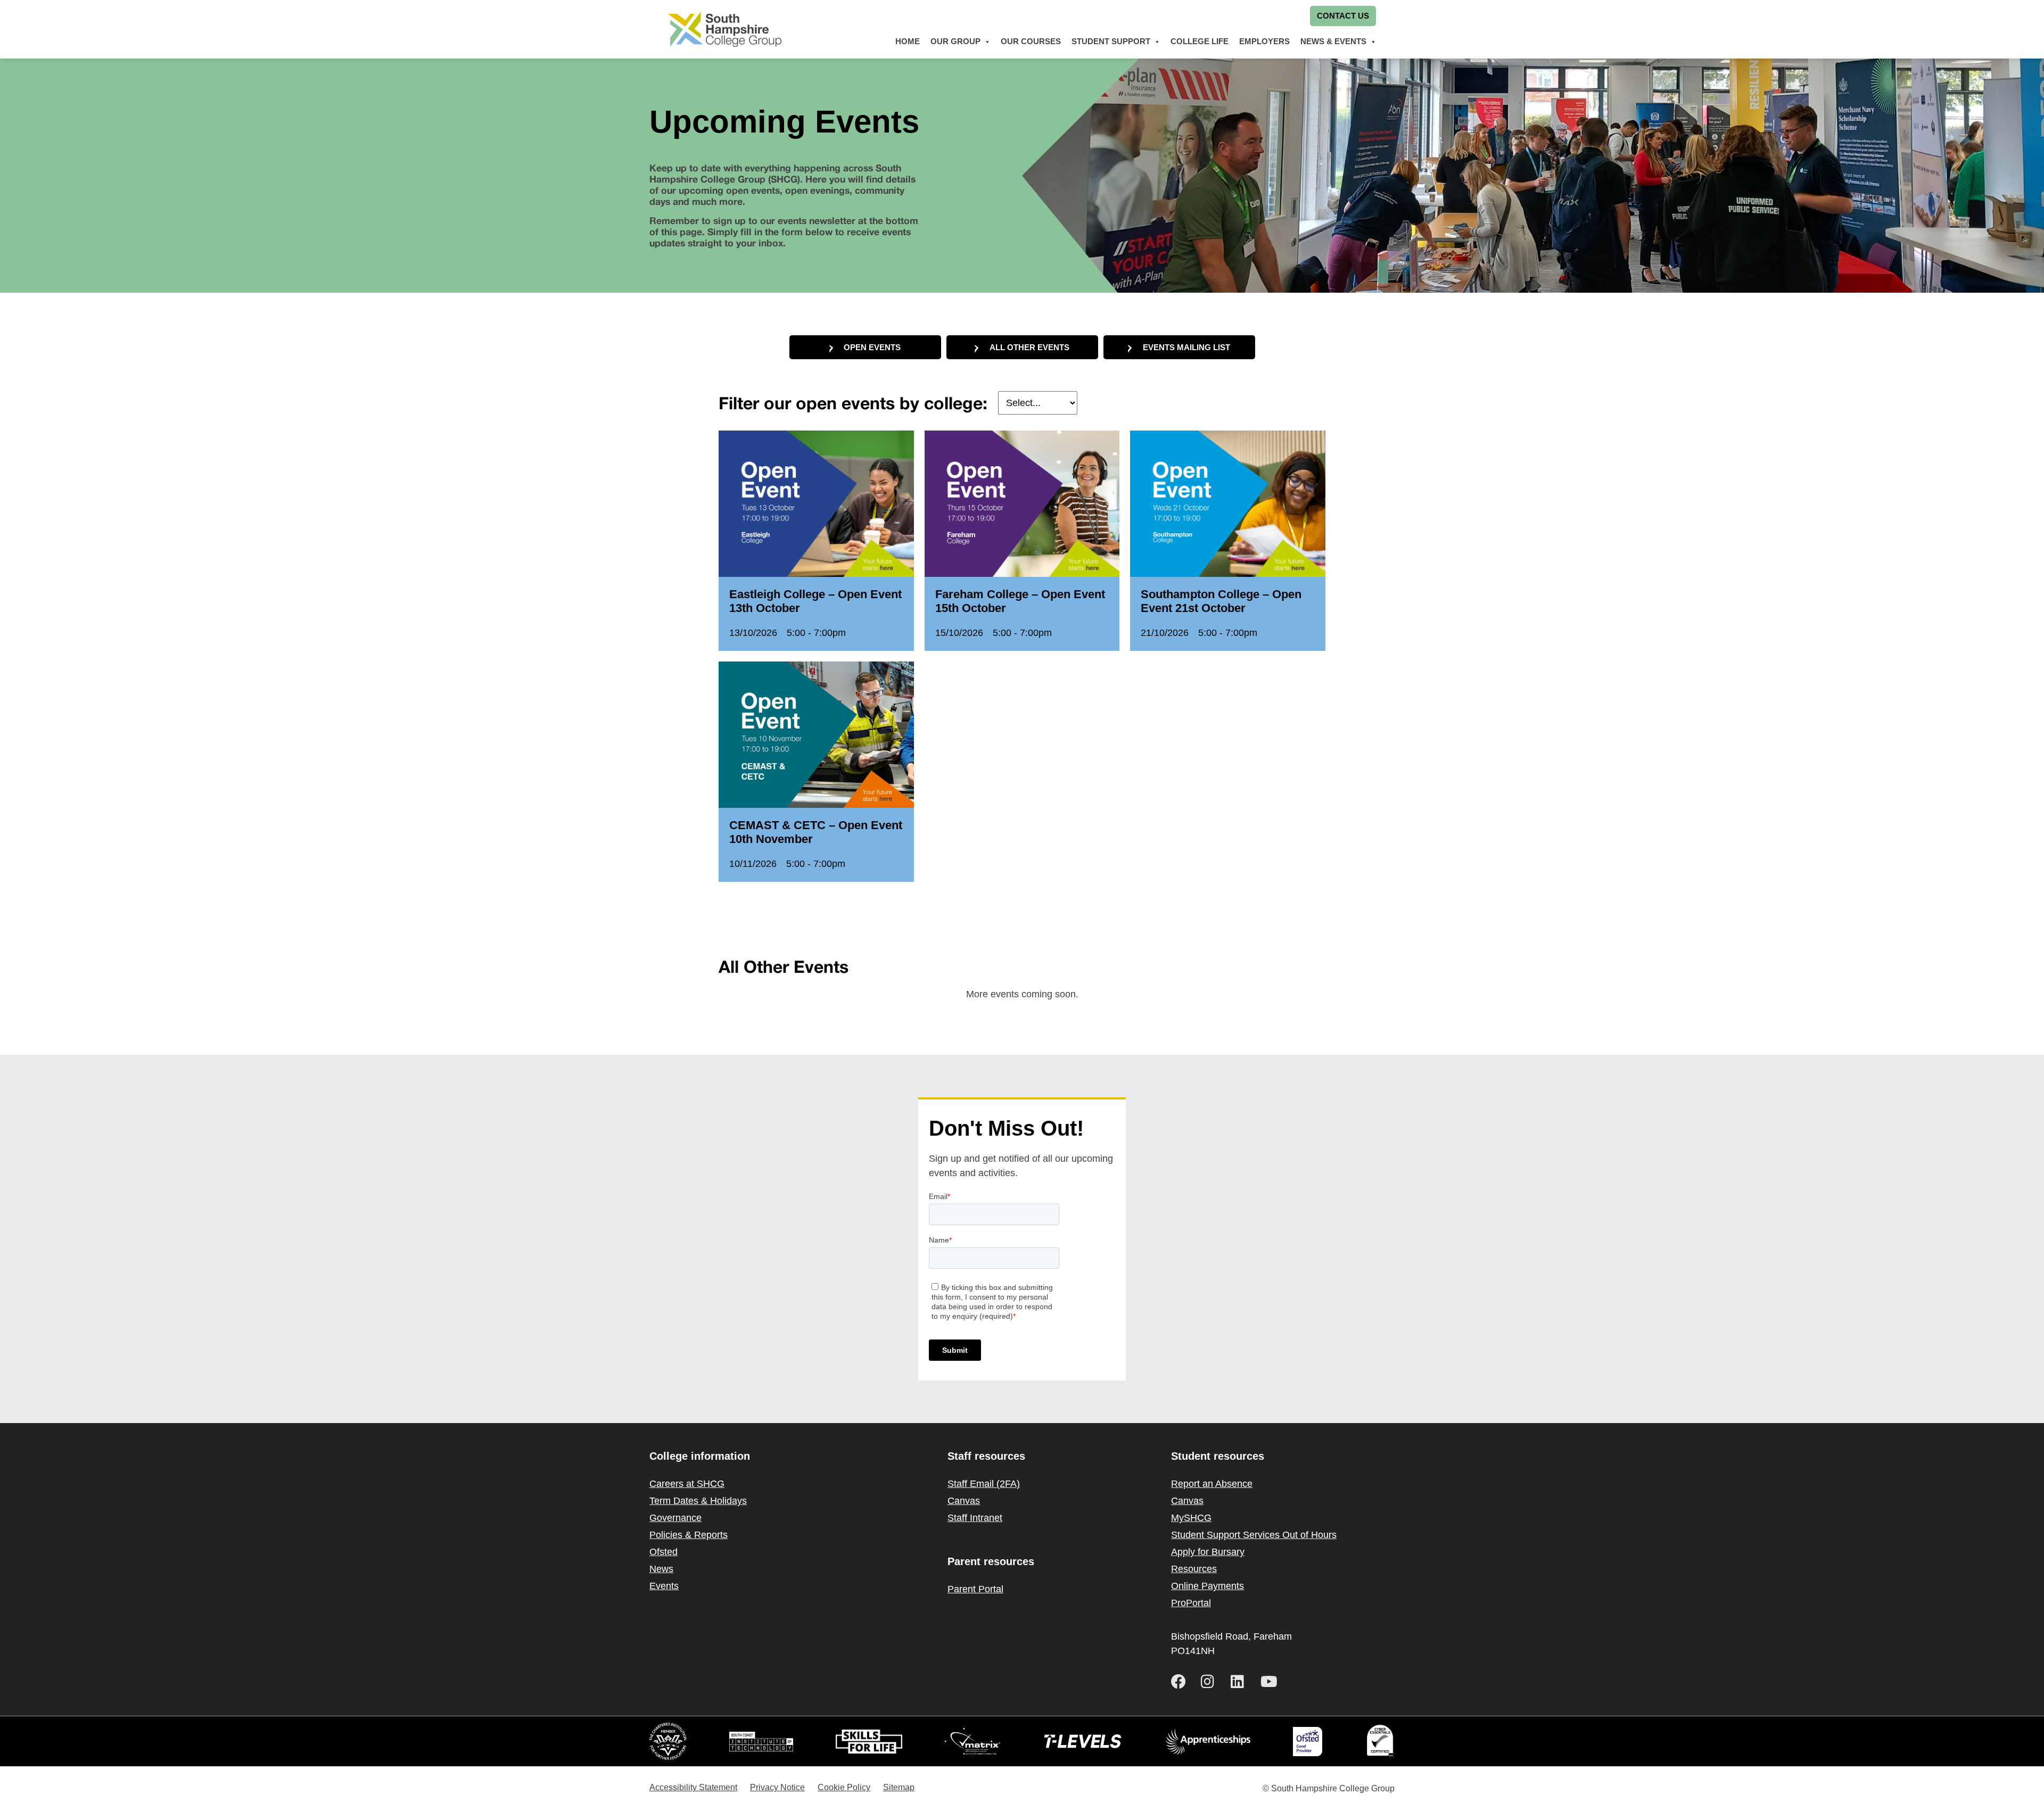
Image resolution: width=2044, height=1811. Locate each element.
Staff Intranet (975, 1518)
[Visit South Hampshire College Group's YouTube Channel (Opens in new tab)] (1271, 1682)
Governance (675, 1518)
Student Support (1111, 41)
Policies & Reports (689, 1535)
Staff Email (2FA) (984, 1484)
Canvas (964, 1501)
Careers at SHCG (687, 1484)
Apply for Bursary (1208, 1552)
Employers (1264, 41)
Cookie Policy (844, 1787)
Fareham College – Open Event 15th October (1020, 601)
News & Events (1333, 41)
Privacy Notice (777, 1787)
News (661, 1569)
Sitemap (899, 1787)
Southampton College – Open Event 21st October (1221, 601)
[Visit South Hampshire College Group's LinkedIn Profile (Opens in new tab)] (1241, 1682)
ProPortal (1191, 1603)
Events (664, 1586)
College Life (1200, 41)
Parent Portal (975, 1589)
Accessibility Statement (693, 1787)
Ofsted (664, 1552)
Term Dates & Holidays (698, 1501)
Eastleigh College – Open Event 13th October (815, 601)
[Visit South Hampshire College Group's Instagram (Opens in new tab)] (1211, 1682)
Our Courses (1031, 41)
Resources (1194, 1569)
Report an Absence (1212, 1484)
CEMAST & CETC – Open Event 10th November (816, 832)
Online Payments (1208, 1586)
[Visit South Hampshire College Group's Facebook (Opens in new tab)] (1182, 1682)
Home (908, 41)
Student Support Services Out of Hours (1254, 1535)
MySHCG (1191, 1518)
